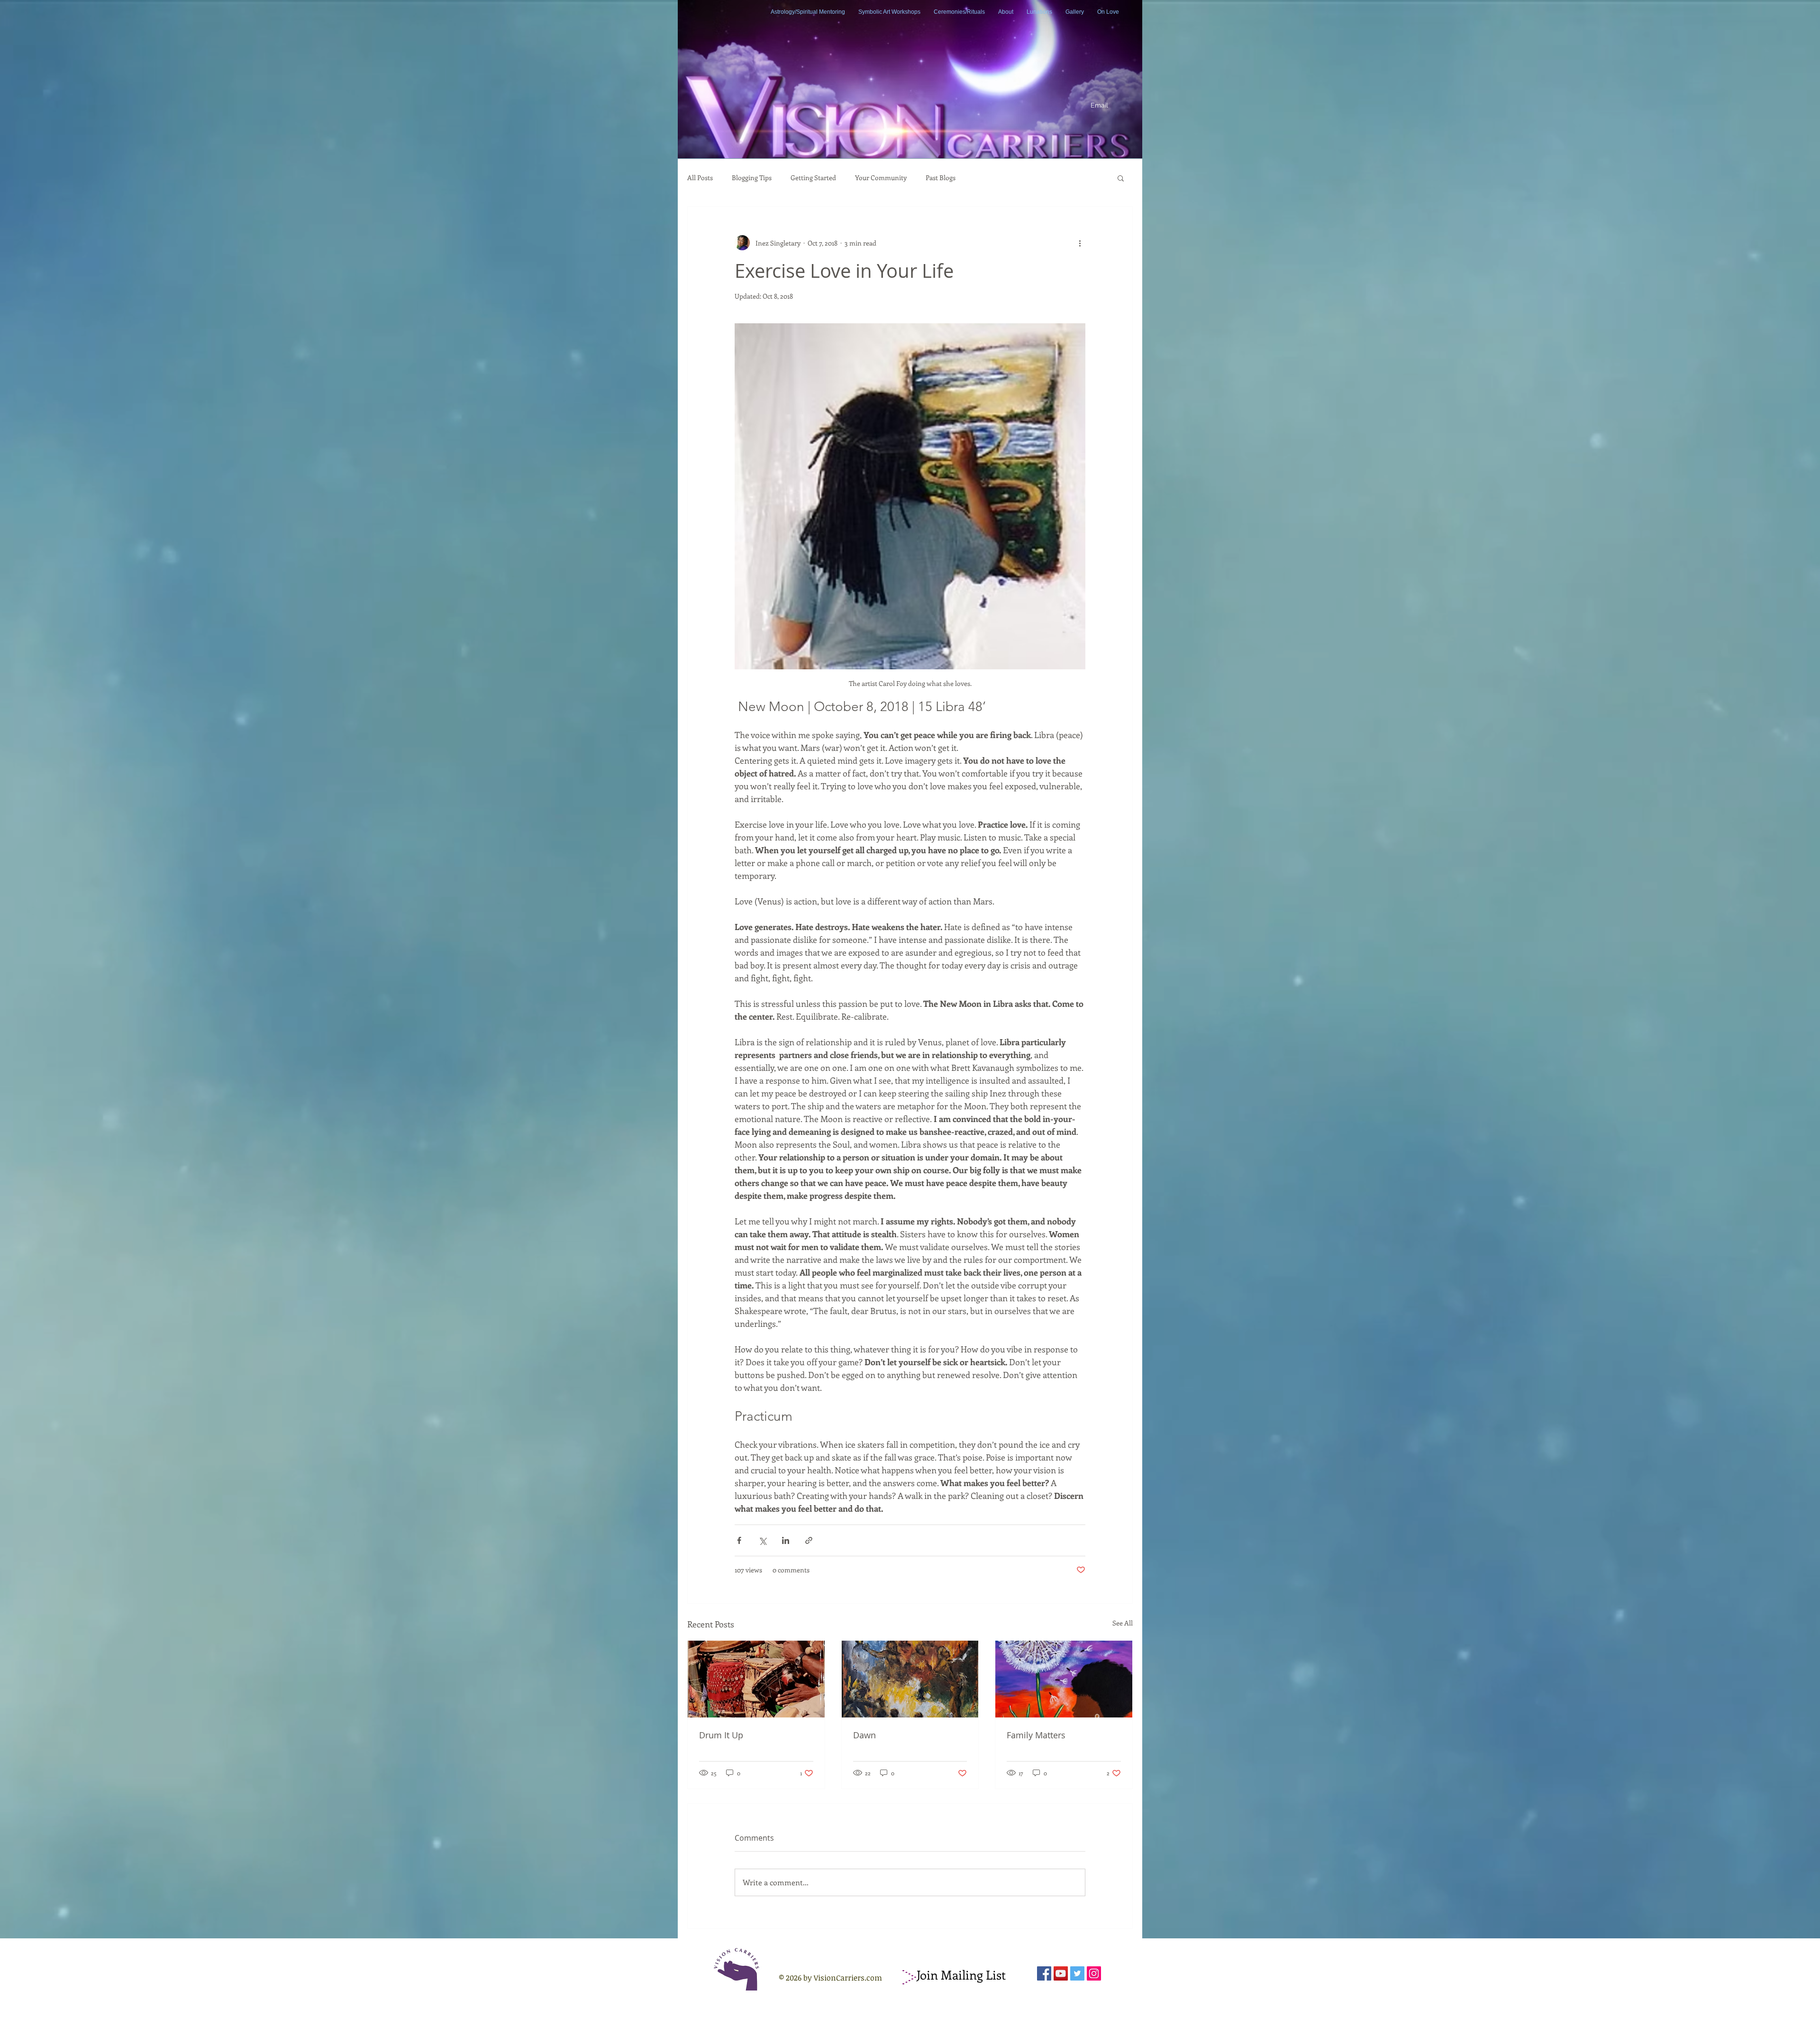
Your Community (881, 178)
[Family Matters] (1064, 1679)
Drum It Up (721, 1735)
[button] (1121, 178)
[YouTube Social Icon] (1061, 1973)
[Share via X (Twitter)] (762, 1540)
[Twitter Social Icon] (1077, 1973)
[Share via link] (809, 1540)
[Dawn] (910, 1679)
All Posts (700, 178)
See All (1123, 1623)
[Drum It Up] (756, 1679)
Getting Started (813, 178)
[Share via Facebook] (739, 1540)
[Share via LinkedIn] (786, 1540)
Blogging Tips (752, 178)
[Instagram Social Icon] (1094, 1973)
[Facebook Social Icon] (1044, 1973)
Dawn (864, 1735)
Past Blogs (941, 178)
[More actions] (1080, 243)
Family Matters (1036, 1735)
